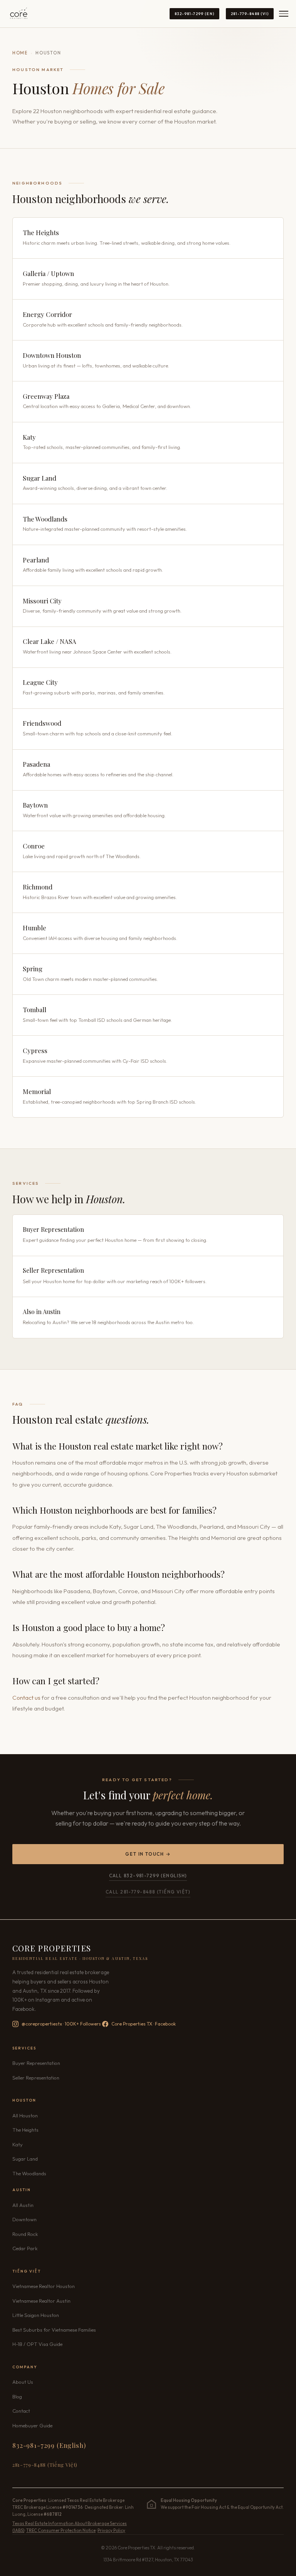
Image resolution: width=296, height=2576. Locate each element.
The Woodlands (29, 2173)
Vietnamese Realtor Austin (41, 2301)
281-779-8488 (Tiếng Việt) (45, 2464)
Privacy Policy (111, 2530)
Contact (21, 2411)
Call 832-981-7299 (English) (148, 1876)
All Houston (25, 2115)
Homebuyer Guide (32, 2425)
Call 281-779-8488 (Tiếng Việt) (148, 1892)
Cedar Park (25, 2248)
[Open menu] (284, 14)
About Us (23, 2382)
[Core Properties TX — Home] (19, 14)
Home (20, 53)
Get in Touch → (148, 1854)
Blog (17, 2396)
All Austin (23, 2205)
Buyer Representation (36, 2063)
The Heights (25, 2130)
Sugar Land (25, 2159)
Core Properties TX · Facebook (144, 2024)
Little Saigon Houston (36, 2315)
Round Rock (25, 2234)
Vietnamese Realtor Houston (44, 2286)
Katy (18, 2144)
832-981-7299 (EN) (194, 14)
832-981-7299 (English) (49, 2445)
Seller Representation (36, 2078)
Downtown (24, 2219)
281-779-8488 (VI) (250, 14)
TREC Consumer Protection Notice (61, 2530)
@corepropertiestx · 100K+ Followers (61, 2024)
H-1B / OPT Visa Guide (37, 2344)
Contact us (26, 1698)
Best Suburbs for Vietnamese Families (54, 2330)
